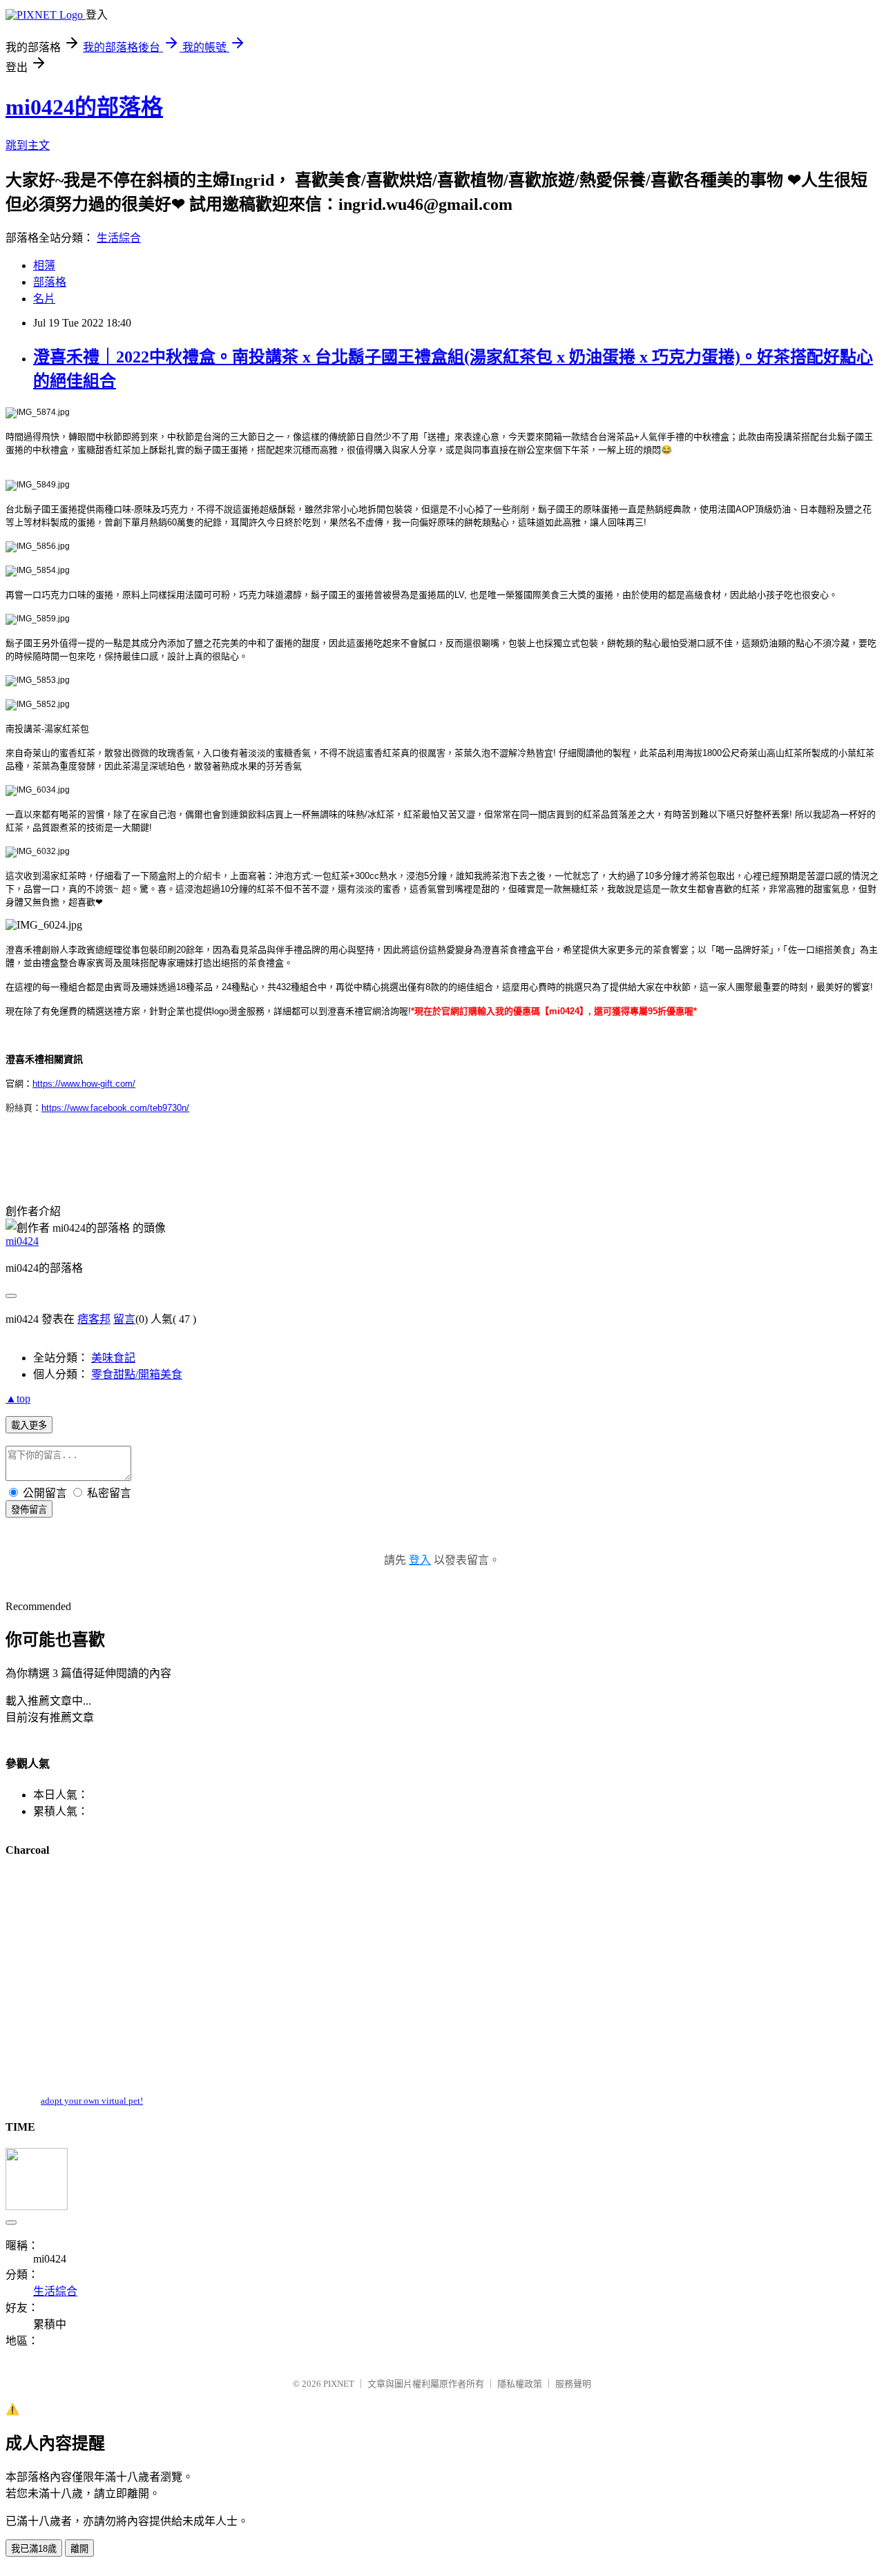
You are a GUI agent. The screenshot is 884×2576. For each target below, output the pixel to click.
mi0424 (22, 1241)
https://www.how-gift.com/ (84, 1084)
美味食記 (113, 1358)
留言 (124, 1319)
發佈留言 (29, 1510)
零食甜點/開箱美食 (137, 1374)
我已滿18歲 (34, 2549)
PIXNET (339, 2384)
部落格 (50, 282)
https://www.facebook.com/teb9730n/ (115, 1108)
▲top (18, 1398)
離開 (79, 2549)
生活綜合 (119, 238)
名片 (44, 299)
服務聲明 (573, 2384)
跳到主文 (28, 145)
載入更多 (29, 1425)
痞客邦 (94, 1319)
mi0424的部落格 (84, 107)
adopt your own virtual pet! (92, 2101)
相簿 (44, 265)
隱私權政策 (520, 2384)
